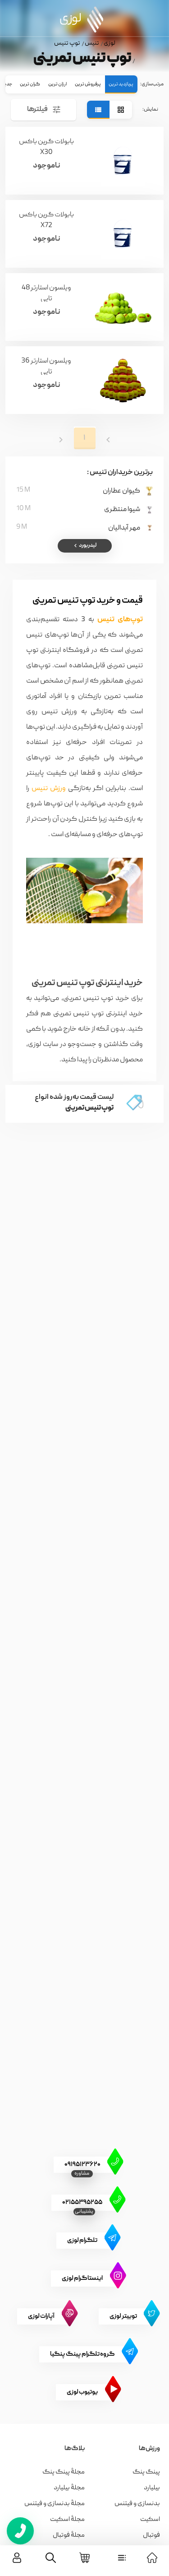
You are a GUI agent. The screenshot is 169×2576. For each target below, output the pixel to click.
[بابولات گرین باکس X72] (123, 234)
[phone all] (20, 2531)
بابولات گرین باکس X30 (46, 146)
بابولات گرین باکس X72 (46, 219)
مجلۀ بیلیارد (69, 2488)
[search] (51, 2558)
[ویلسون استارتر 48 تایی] (123, 307)
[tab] (121, 84)
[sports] (122, 2558)
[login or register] (17, 2558)
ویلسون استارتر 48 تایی (46, 292)
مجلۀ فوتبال (69, 2535)
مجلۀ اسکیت (67, 2520)
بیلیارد (152, 2488)
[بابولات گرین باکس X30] (123, 161)
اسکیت (150, 2520)
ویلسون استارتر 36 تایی (46, 365)
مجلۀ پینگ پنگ (64, 2472)
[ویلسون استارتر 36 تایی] (123, 380)
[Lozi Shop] (84, 19)
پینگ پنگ (146, 2472)
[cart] (84, 2558)
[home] (152, 2558)
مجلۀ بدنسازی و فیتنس (55, 2504)
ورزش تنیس (49, 789)
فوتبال (151, 2535)
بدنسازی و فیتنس (137, 2504)
